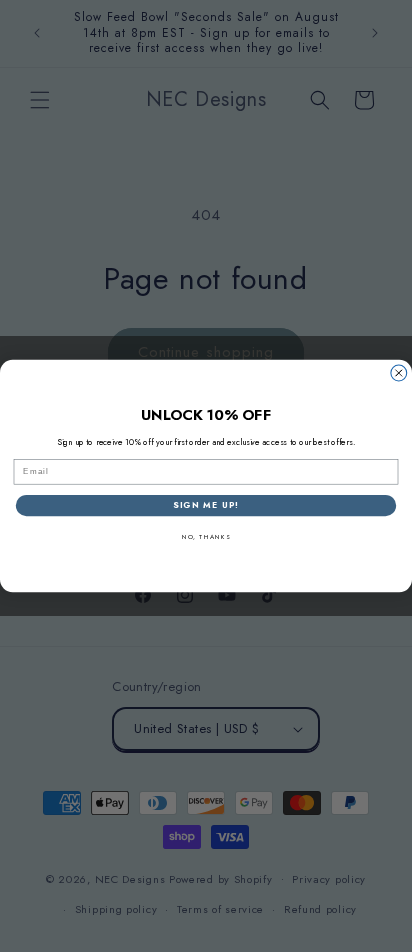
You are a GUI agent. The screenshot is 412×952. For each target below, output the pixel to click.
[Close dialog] (399, 373)
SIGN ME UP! (205, 505)
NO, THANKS (206, 538)
